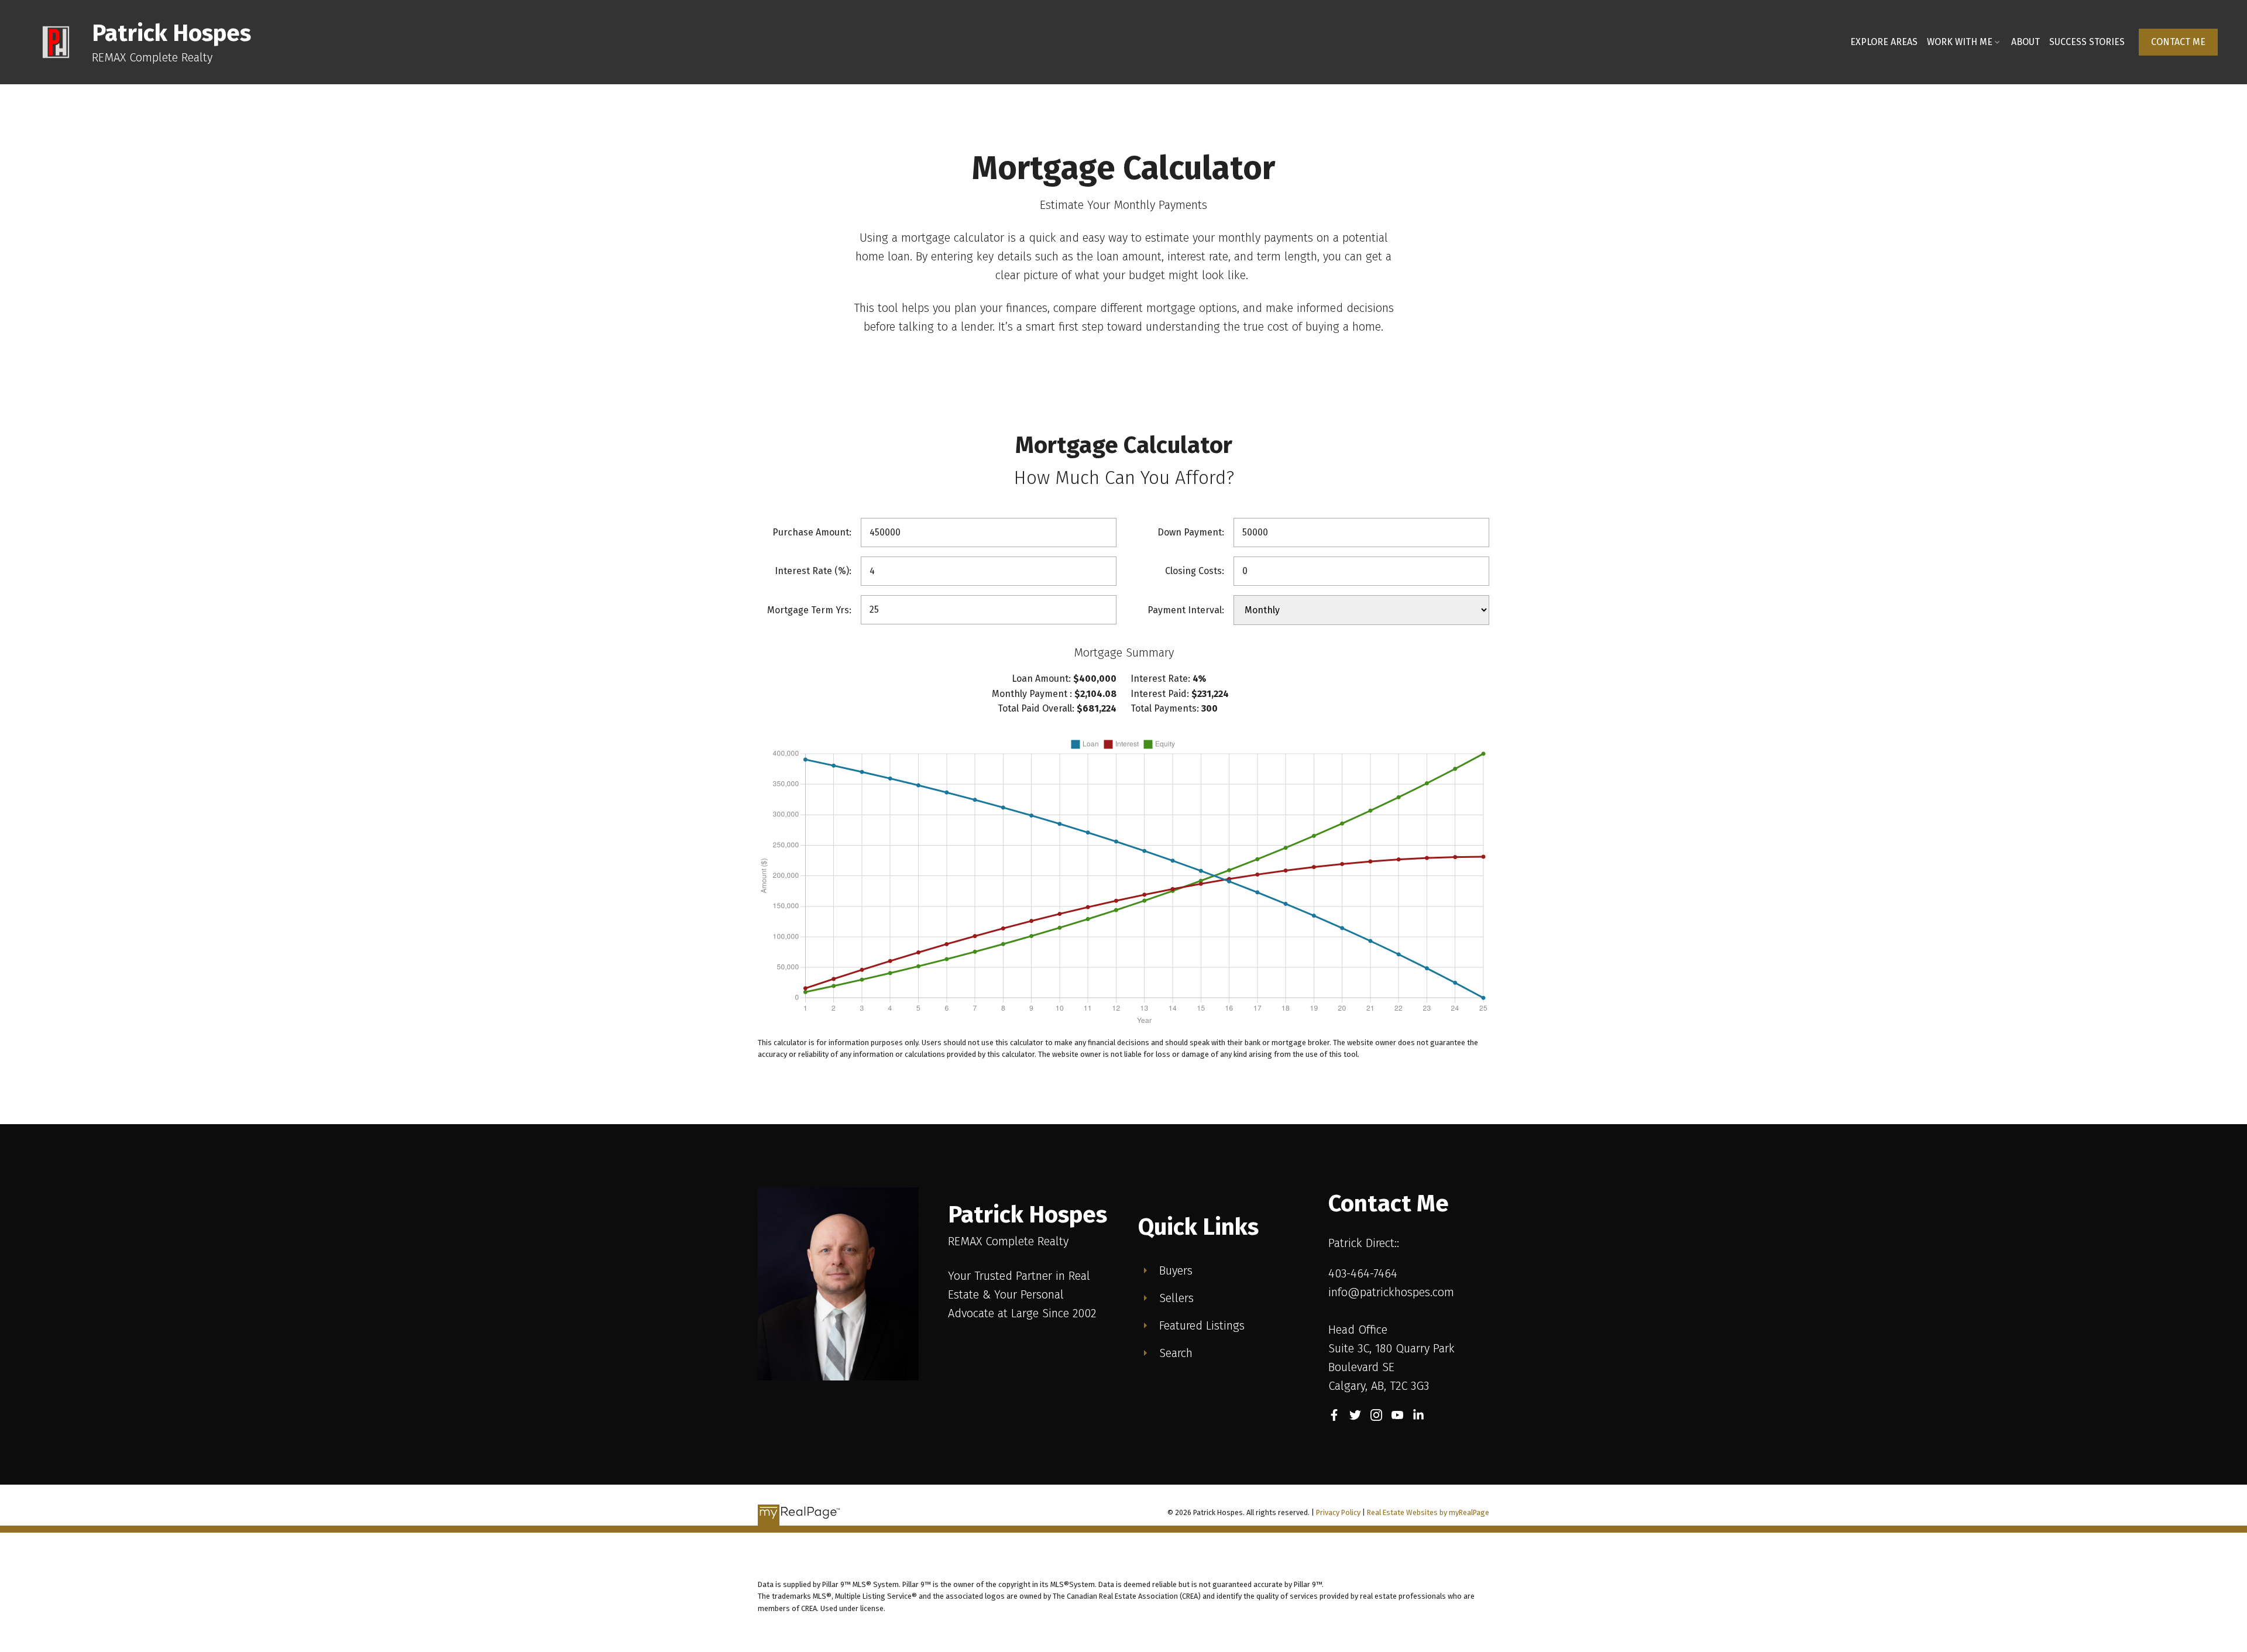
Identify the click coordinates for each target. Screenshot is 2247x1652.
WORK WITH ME (1960, 42)
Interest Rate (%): (813, 571)
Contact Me (2178, 42)
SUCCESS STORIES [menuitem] (2087, 42)
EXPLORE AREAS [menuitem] (1884, 42)
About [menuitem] (2026, 42)
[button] (2178, 42)
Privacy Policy (1338, 1512)
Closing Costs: (1195, 571)
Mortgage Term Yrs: (809, 610)
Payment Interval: (1186, 610)
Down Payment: (1191, 532)
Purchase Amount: (812, 532)
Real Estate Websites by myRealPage (1428, 1512)
